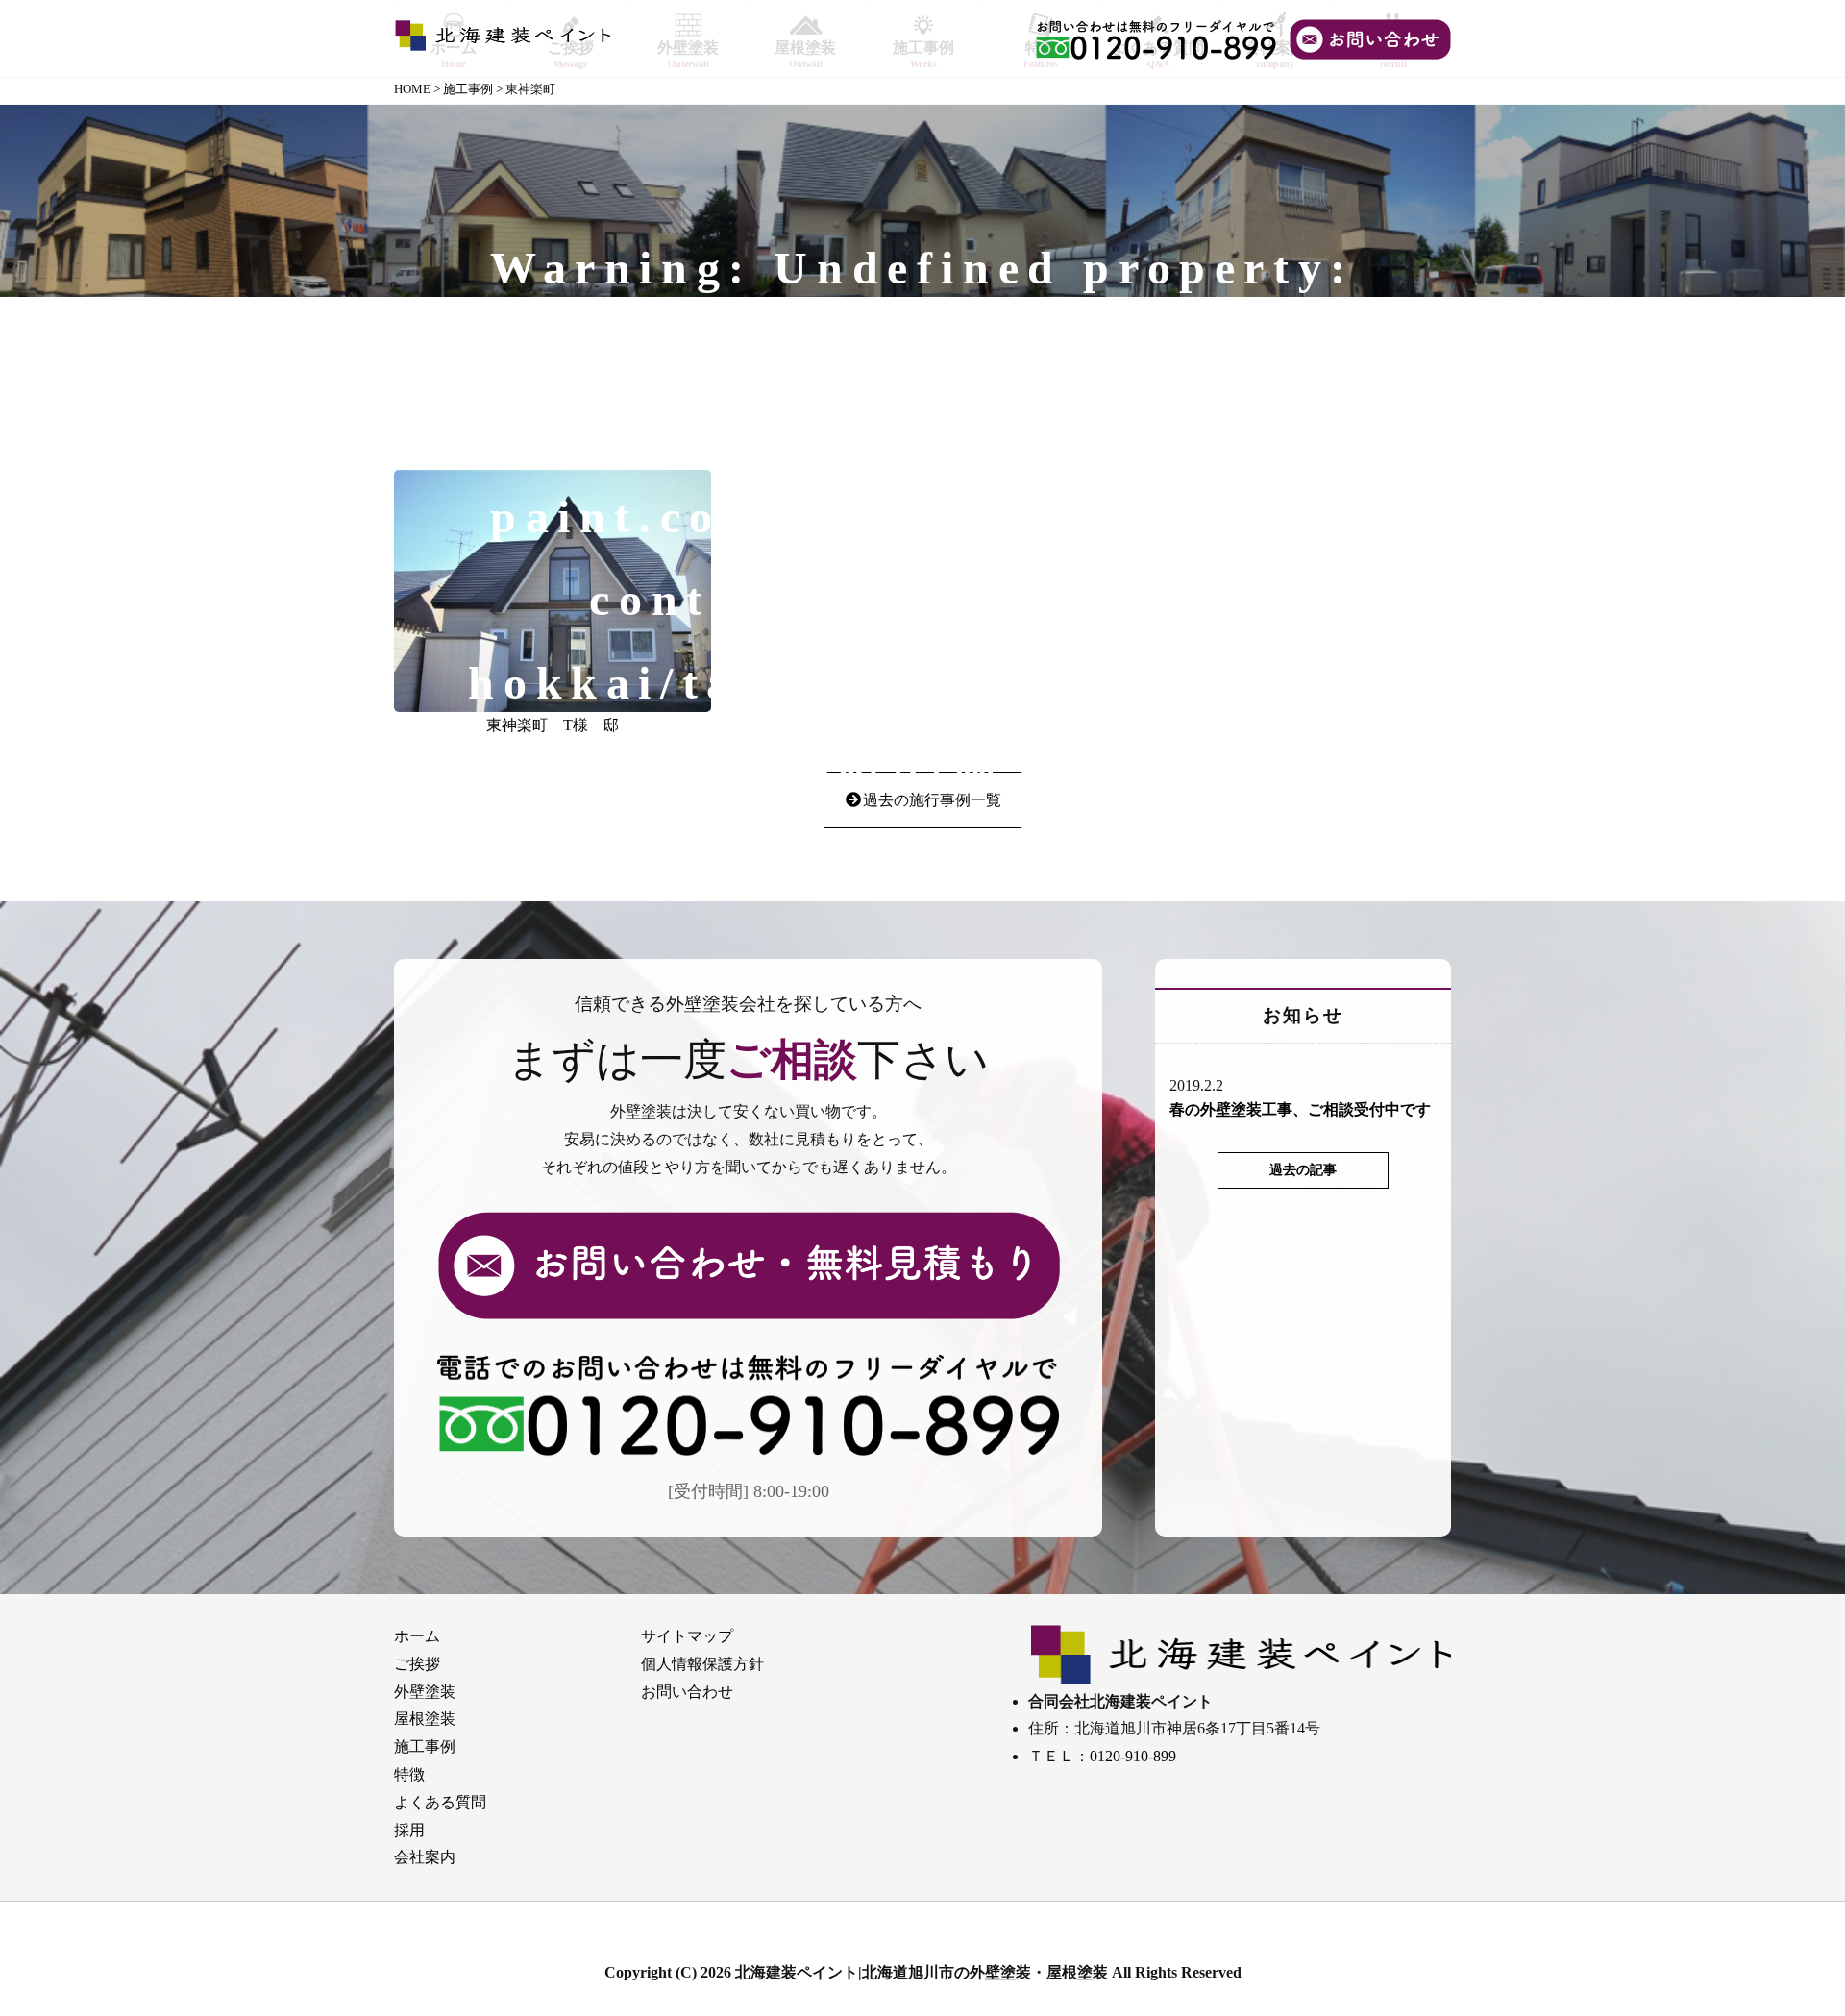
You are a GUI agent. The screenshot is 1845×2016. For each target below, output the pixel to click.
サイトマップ (687, 1636)
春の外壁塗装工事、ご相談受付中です (1300, 1109)
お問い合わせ (687, 1692)
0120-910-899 (1133, 1756)
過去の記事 (1303, 1169)
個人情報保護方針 (702, 1664)
